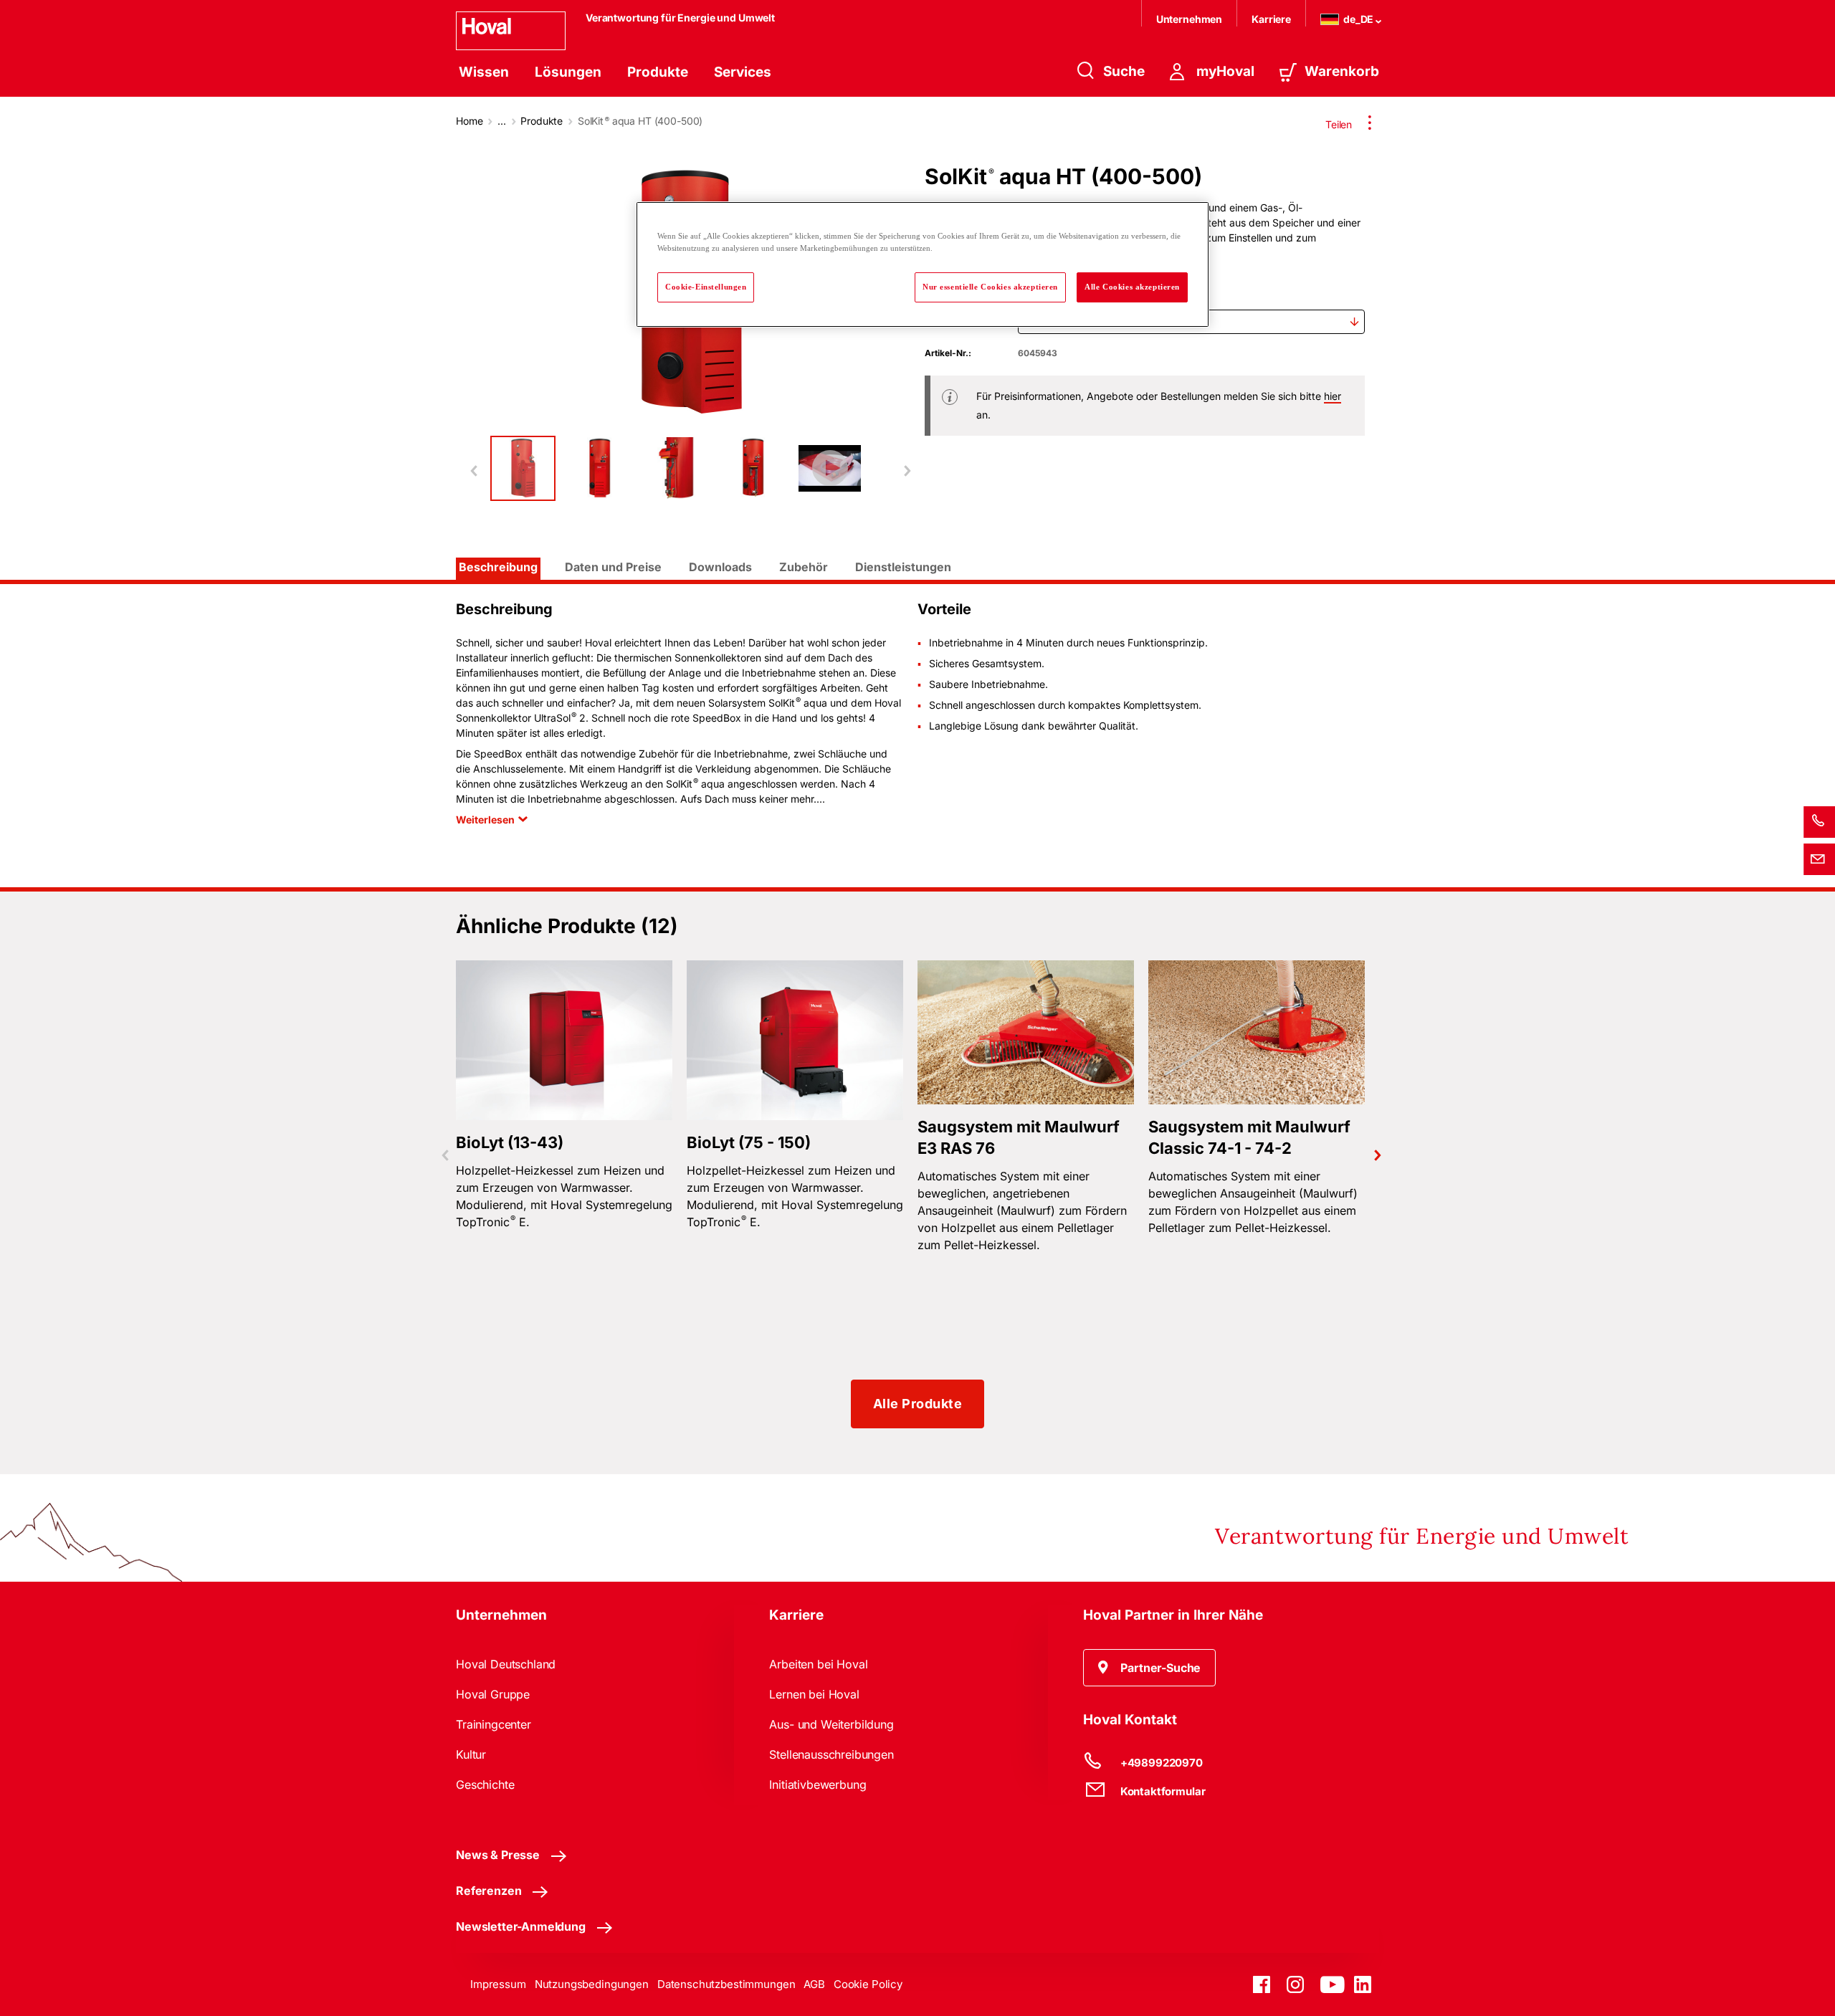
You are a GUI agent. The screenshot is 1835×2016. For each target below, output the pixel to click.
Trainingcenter (494, 1724)
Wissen (484, 72)
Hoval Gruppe (493, 1694)
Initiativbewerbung (818, 1785)
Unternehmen (1189, 19)
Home (469, 121)
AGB (814, 1984)
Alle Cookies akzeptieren (1132, 287)
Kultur (471, 1754)
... (502, 121)
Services (743, 72)
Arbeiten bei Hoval (818, 1664)
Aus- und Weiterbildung (831, 1724)
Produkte (658, 72)
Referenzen (488, 1891)
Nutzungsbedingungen (592, 1984)
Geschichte (485, 1785)
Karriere (1271, 19)
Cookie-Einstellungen (706, 287)
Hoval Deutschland (506, 1664)
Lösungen (568, 72)
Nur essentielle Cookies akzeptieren (990, 287)
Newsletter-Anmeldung (521, 1926)
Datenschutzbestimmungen (726, 1984)
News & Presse (498, 1855)
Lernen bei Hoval (814, 1694)
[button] (1150, 1668)
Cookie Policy (868, 1984)
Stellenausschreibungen (831, 1754)
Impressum (498, 1984)
